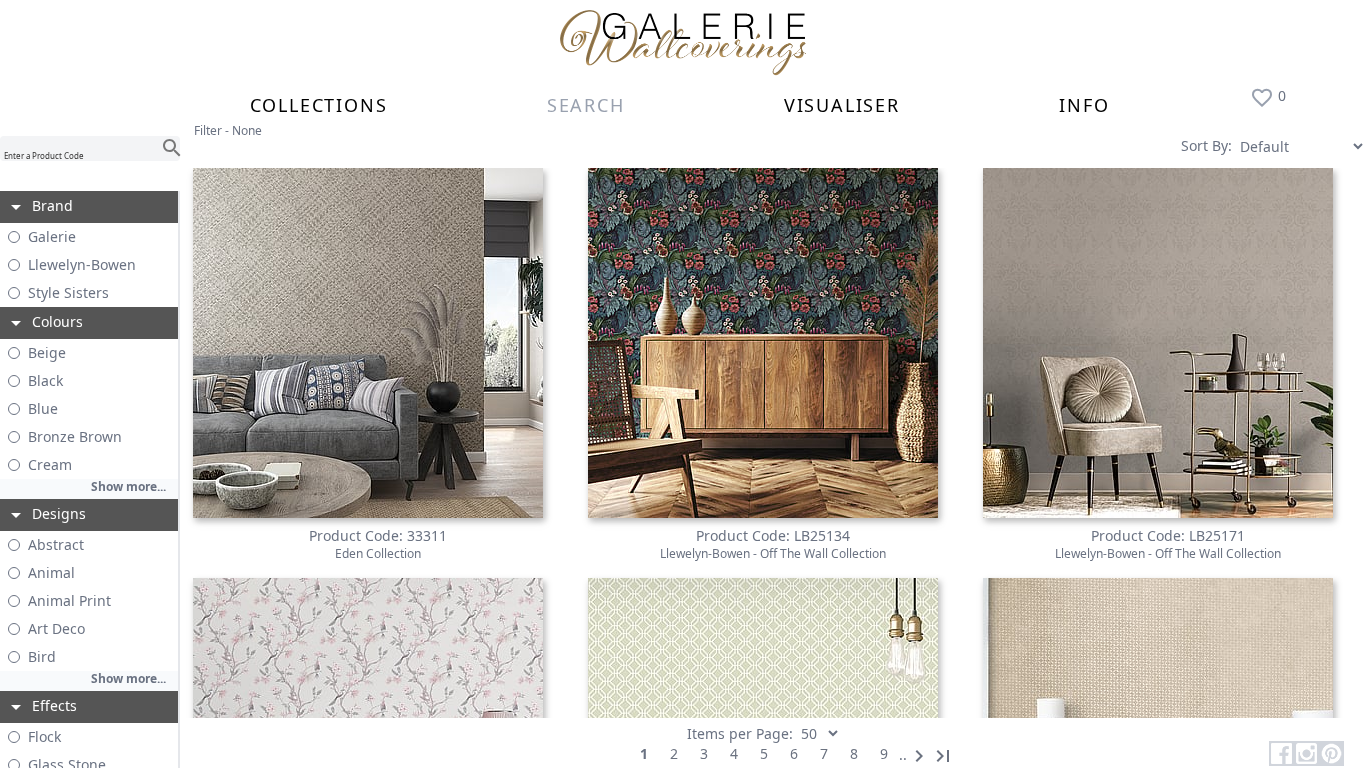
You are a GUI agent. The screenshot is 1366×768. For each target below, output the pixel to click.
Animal (51, 572)
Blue (43, 408)
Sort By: (1206, 145)
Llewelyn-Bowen (82, 264)
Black (45, 380)
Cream (50, 464)
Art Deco (56, 628)
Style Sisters (68, 292)
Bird (42, 656)
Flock (44, 736)
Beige (47, 352)
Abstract (56, 544)
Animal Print (69, 600)
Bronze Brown (75, 436)
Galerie (52, 236)
